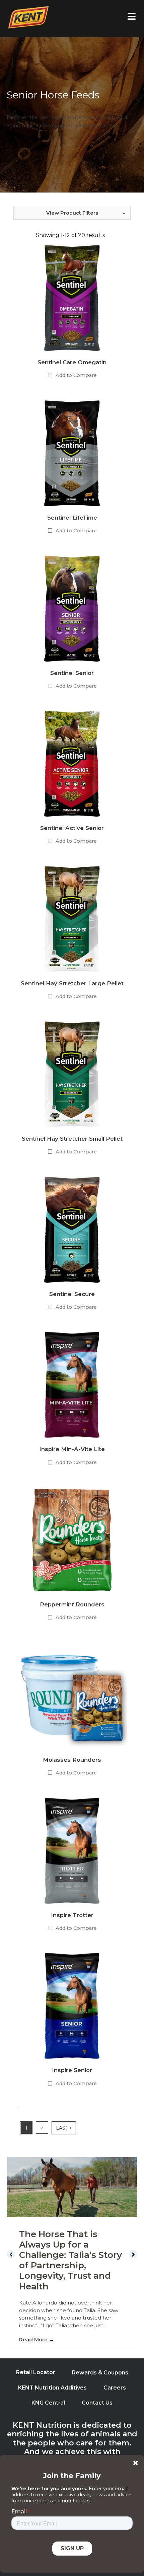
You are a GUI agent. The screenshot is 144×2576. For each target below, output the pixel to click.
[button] (72, 213)
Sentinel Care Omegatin (72, 362)
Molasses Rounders (72, 1760)
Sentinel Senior (72, 673)
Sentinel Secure (72, 1294)
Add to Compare (76, 375)
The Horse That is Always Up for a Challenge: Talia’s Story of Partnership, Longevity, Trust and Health (70, 2260)
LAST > (64, 2128)
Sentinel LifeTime (72, 518)
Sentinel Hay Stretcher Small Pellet (72, 1139)
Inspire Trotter (72, 1915)
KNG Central (48, 2403)
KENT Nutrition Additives (52, 2388)
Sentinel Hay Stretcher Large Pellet (72, 983)
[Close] (135, 2463)
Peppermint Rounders (72, 1604)
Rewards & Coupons (100, 2373)
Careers (115, 2388)
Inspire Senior (72, 2070)
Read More (37, 2339)
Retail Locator (36, 2372)
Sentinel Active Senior (72, 828)
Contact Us (97, 2403)
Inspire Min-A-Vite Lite (72, 1449)
